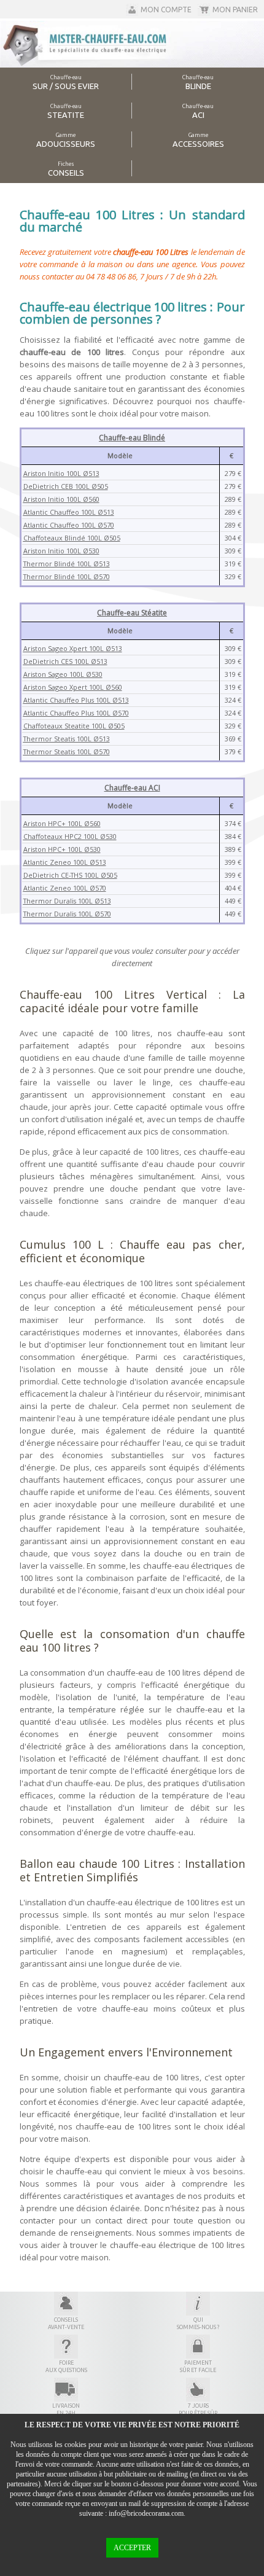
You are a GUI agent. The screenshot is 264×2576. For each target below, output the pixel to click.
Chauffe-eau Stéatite (132, 613)
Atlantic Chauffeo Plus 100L (68, 700)
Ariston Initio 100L (53, 473)
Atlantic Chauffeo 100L (60, 512)
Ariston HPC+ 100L (54, 823)
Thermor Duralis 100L (59, 901)
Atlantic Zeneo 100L (56, 862)
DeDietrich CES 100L (57, 661)
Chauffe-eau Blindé (132, 438)
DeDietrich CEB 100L (57, 486)
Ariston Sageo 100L (55, 674)
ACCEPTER (132, 2548)
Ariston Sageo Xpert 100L (64, 648)
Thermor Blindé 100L (58, 564)
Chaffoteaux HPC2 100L (62, 836)
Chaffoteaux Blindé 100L (64, 538)
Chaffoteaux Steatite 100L (66, 726)
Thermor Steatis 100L (58, 739)
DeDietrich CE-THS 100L (62, 875)
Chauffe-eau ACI (132, 788)
